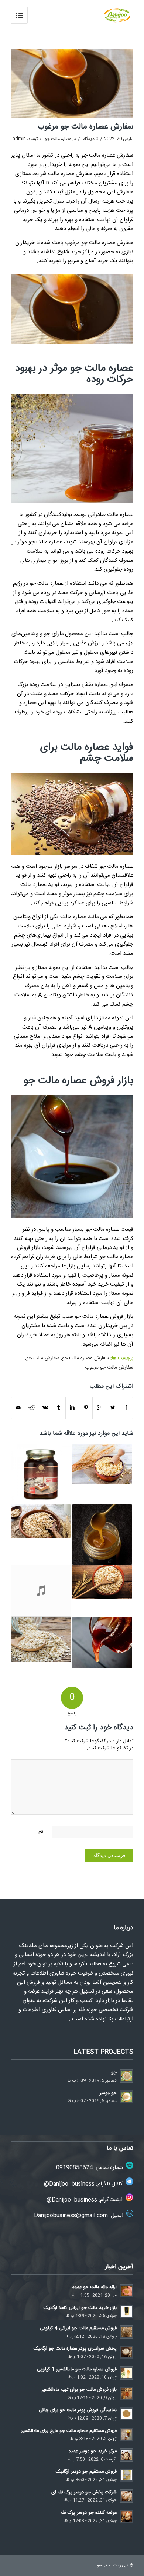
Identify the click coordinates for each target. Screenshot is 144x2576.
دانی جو (103, 2566)
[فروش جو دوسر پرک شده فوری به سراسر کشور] (41, 1639)
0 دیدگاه (90, 139)
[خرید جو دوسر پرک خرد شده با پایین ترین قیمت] (41, 1521)
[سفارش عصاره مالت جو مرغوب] (72, 84)
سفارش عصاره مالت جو (85, 1358)
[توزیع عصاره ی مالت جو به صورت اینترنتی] (102, 1535)
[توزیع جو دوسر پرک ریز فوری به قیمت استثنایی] (102, 1464)
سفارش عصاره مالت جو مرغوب (85, 127)
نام (41, 1832)
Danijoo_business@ (69, 2184)
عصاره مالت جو (58, 139)
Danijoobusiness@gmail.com (71, 2215)
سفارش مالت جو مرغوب (109, 1367)
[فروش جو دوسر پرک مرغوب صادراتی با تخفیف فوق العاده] (41, 1591)
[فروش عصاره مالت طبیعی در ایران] (102, 1643)
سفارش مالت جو (43, 1358)
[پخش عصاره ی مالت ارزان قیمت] (41, 1475)
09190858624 (74, 2168)
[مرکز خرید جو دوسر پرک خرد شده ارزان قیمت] (102, 1582)
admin (19, 139)
